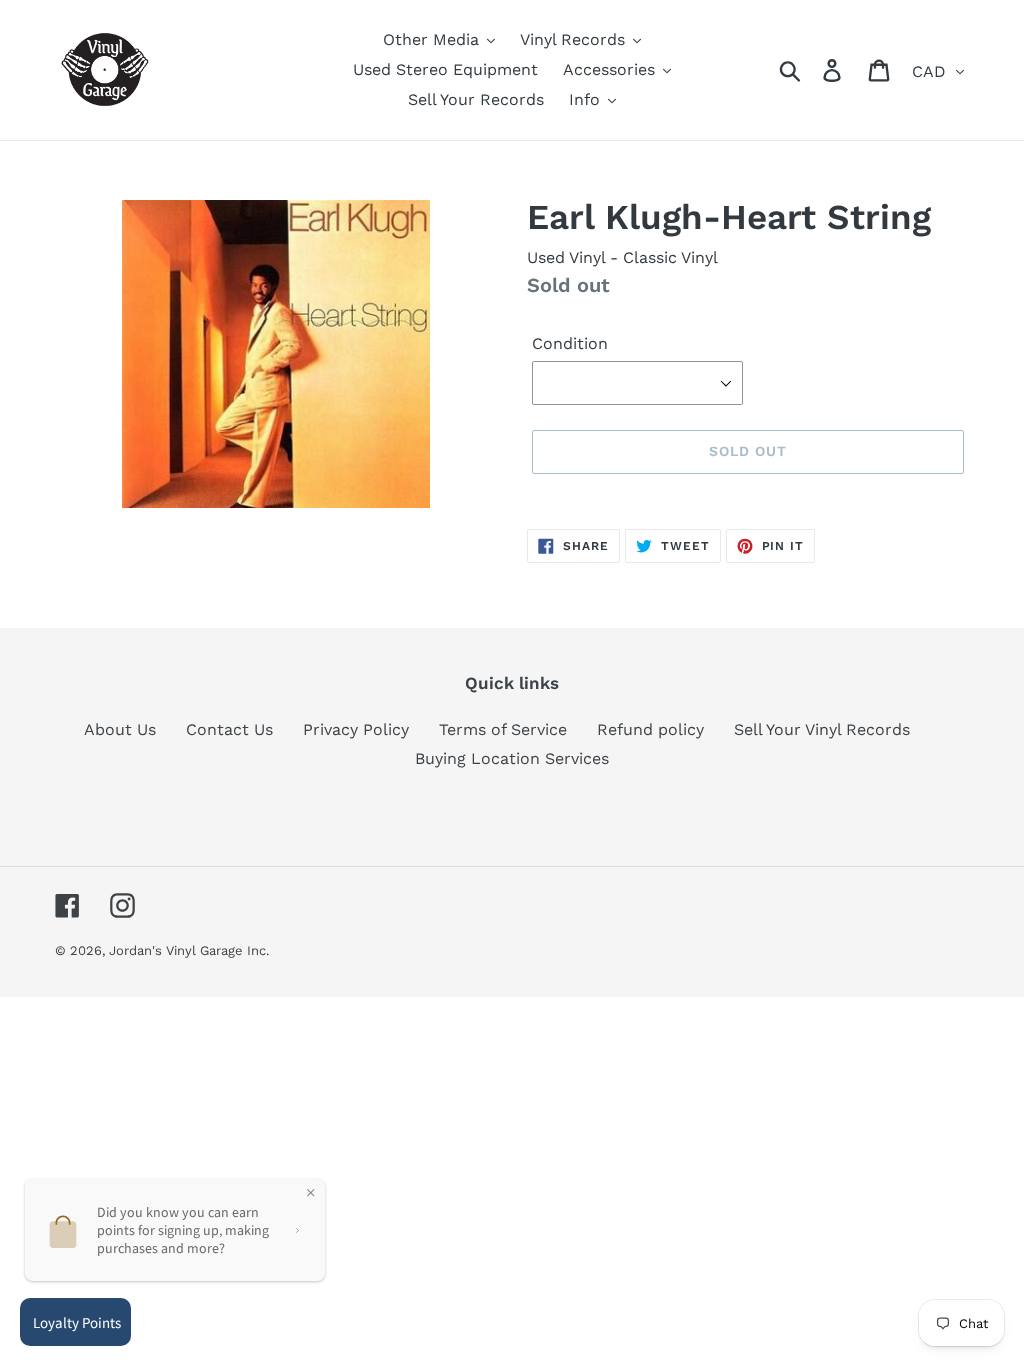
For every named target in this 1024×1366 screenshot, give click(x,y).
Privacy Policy (356, 729)
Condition (570, 343)
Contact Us (229, 729)
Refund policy (650, 729)
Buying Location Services (512, 758)
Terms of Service (503, 729)
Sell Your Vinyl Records (822, 729)
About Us (120, 729)
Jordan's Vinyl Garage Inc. (189, 950)
